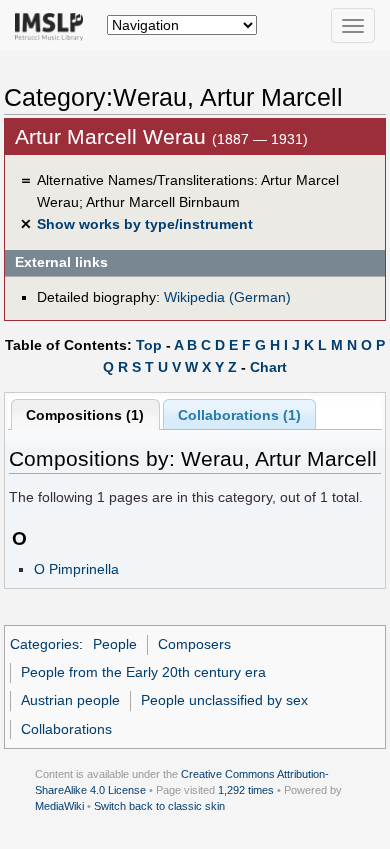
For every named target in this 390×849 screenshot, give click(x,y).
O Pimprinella (76, 569)
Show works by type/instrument (145, 224)
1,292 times (246, 790)
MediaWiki (59, 806)
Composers (194, 644)
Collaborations (66, 729)
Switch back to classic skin (159, 806)
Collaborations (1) (239, 415)
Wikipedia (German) (227, 297)
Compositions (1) (85, 415)
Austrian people (70, 700)
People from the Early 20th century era (143, 672)
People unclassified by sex (224, 700)
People (115, 644)
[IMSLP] (53, 25)
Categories (44, 644)
